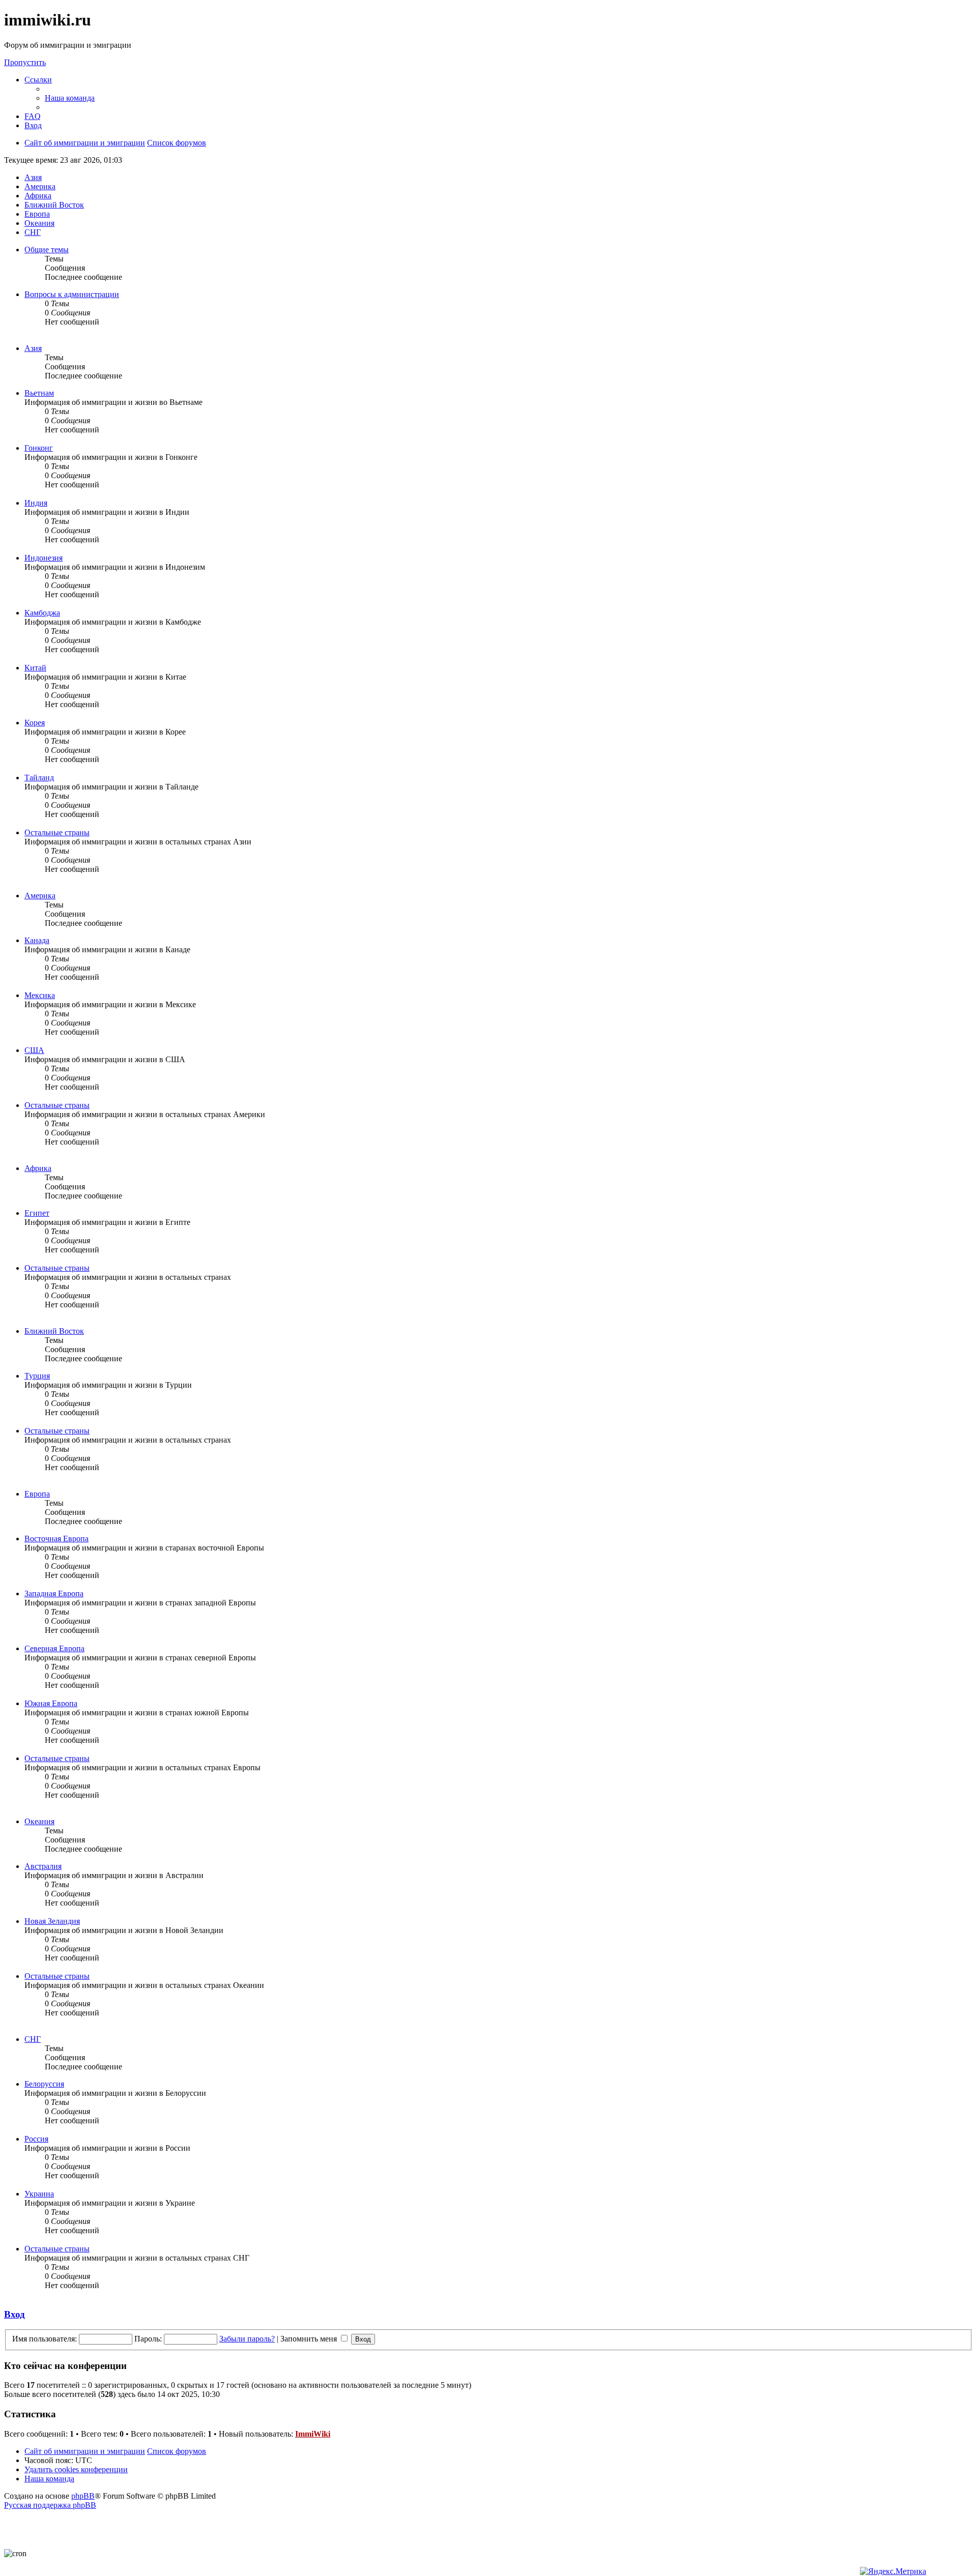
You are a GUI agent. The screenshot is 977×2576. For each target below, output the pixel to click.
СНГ (33, 2039)
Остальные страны (57, 832)
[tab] (33, 177)
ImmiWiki (313, 2434)
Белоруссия (44, 2084)
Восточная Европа (56, 1539)
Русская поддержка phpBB (50, 2505)
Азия (33, 348)
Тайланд (39, 778)
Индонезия (44, 558)
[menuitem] (70, 98)
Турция (37, 1376)
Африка (38, 1168)
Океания (39, 1821)
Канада (37, 940)
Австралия (43, 1866)
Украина (39, 2194)
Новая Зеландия (52, 1921)
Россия (36, 2139)
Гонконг (39, 448)
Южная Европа (51, 1703)
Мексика (40, 995)
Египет (37, 1213)
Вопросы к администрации (72, 294)
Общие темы (47, 250)
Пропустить (25, 62)
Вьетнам (39, 393)
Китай (35, 668)
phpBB (83, 2496)
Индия (36, 503)
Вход (15, 2314)
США (34, 1050)
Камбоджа (42, 613)
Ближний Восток (54, 1331)
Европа (37, 1494)
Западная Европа (54, 1593)
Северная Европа (54, 1648)
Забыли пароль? (247, 2339)
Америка (40, 896)
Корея (35, 723)
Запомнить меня (310, 2339)
